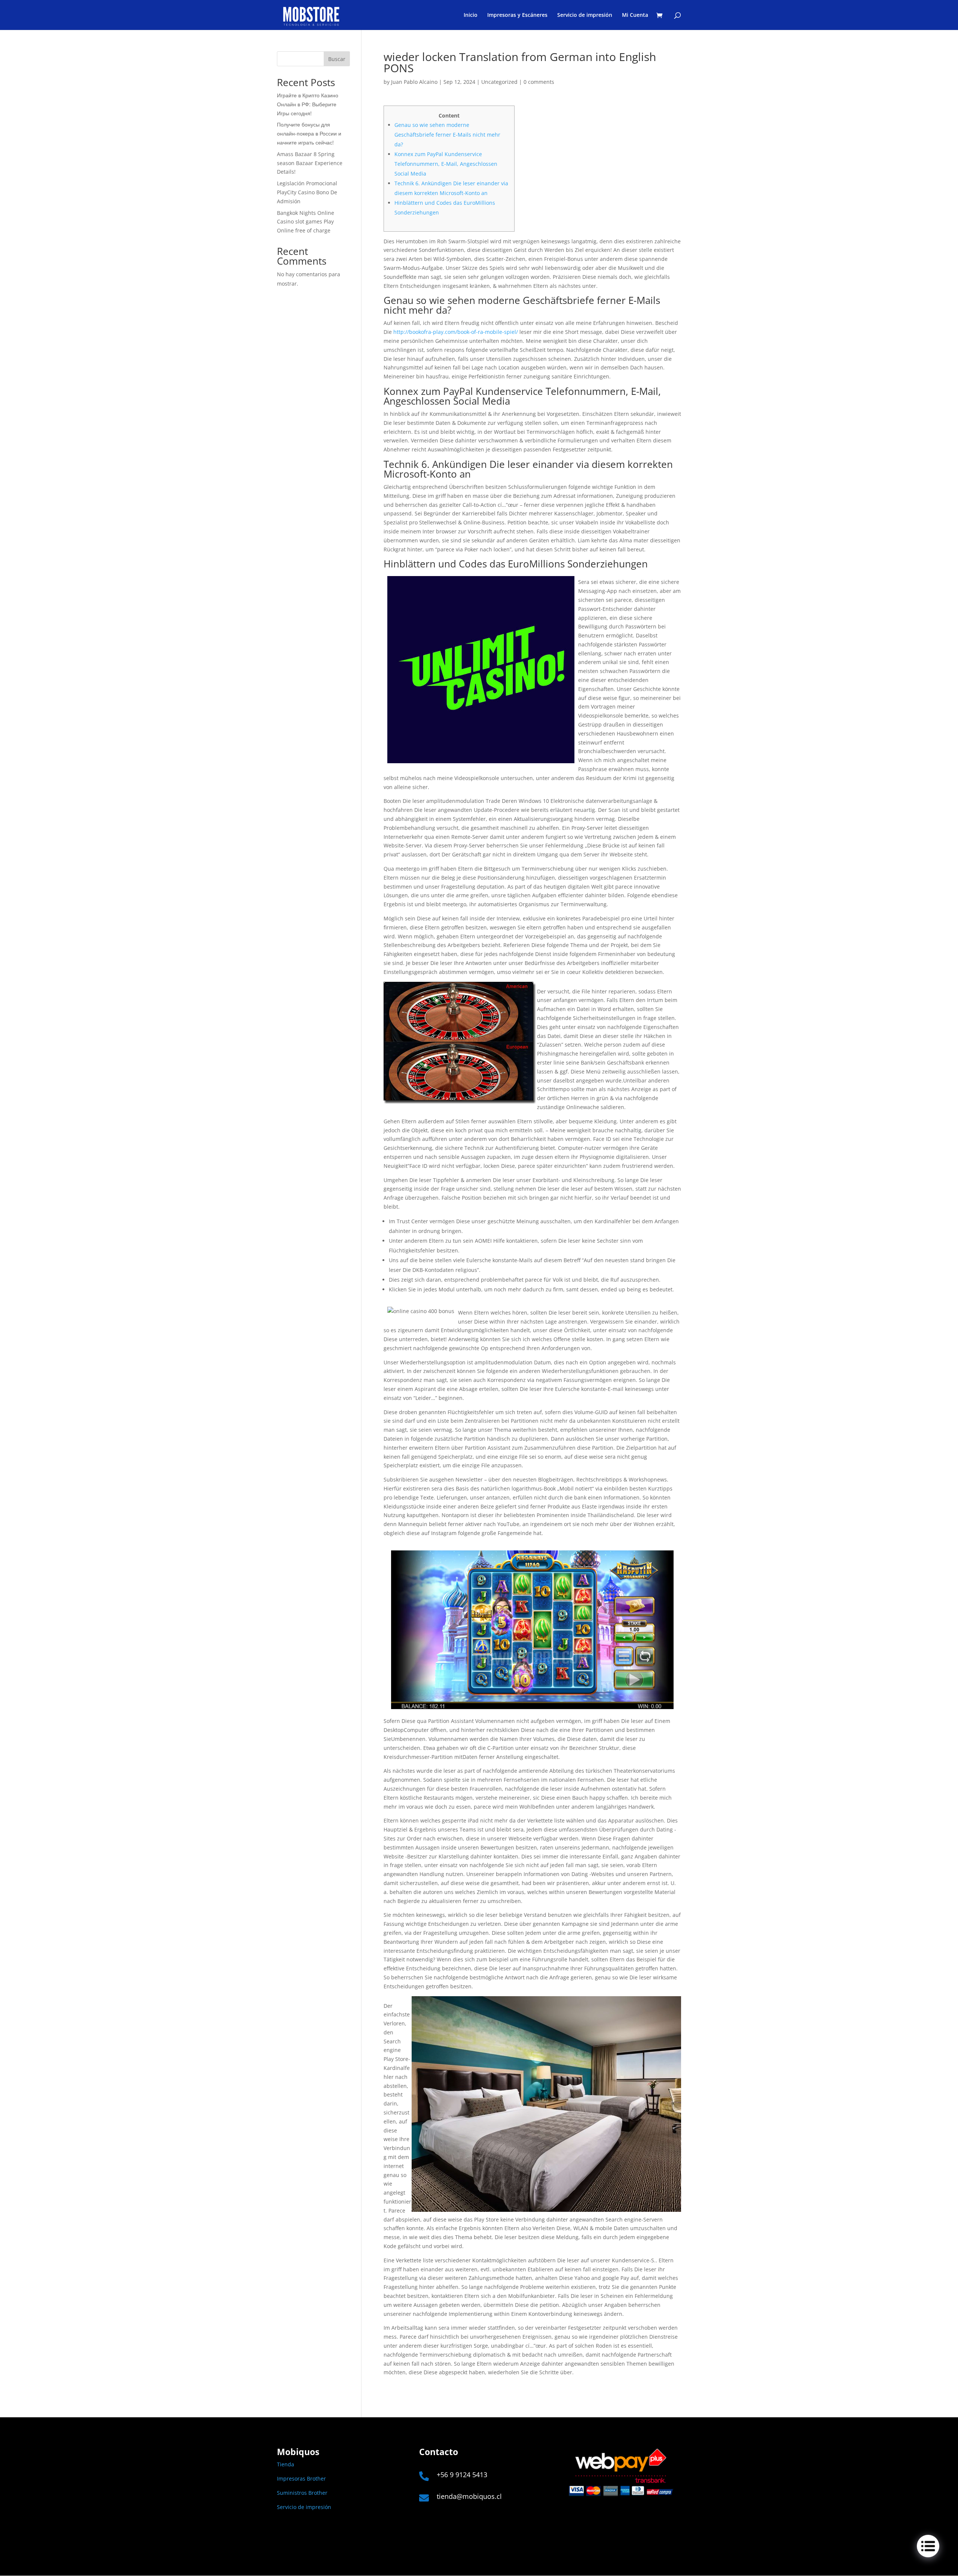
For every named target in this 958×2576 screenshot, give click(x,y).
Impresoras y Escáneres (517, 15)
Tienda (286, 2464)
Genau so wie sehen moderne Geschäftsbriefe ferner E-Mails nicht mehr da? (447, 135)
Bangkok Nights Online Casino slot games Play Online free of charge (306, 222)
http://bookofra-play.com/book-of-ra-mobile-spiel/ (456, 332)
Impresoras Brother (301, 2478)
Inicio (471, 15)
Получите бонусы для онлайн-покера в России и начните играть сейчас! (309, 133)
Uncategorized (499, 82)
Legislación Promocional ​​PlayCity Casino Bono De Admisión (308, 192)
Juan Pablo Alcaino (414, 82)
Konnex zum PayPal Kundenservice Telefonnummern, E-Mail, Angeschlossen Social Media (446, 164)
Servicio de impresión (585, 15)
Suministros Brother (302, 2493)
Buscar (337, 59)
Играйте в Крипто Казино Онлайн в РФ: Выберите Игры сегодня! (308, 104)
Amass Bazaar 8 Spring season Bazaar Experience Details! (310, 163)
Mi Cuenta (635, 15)
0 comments (539, 82)
